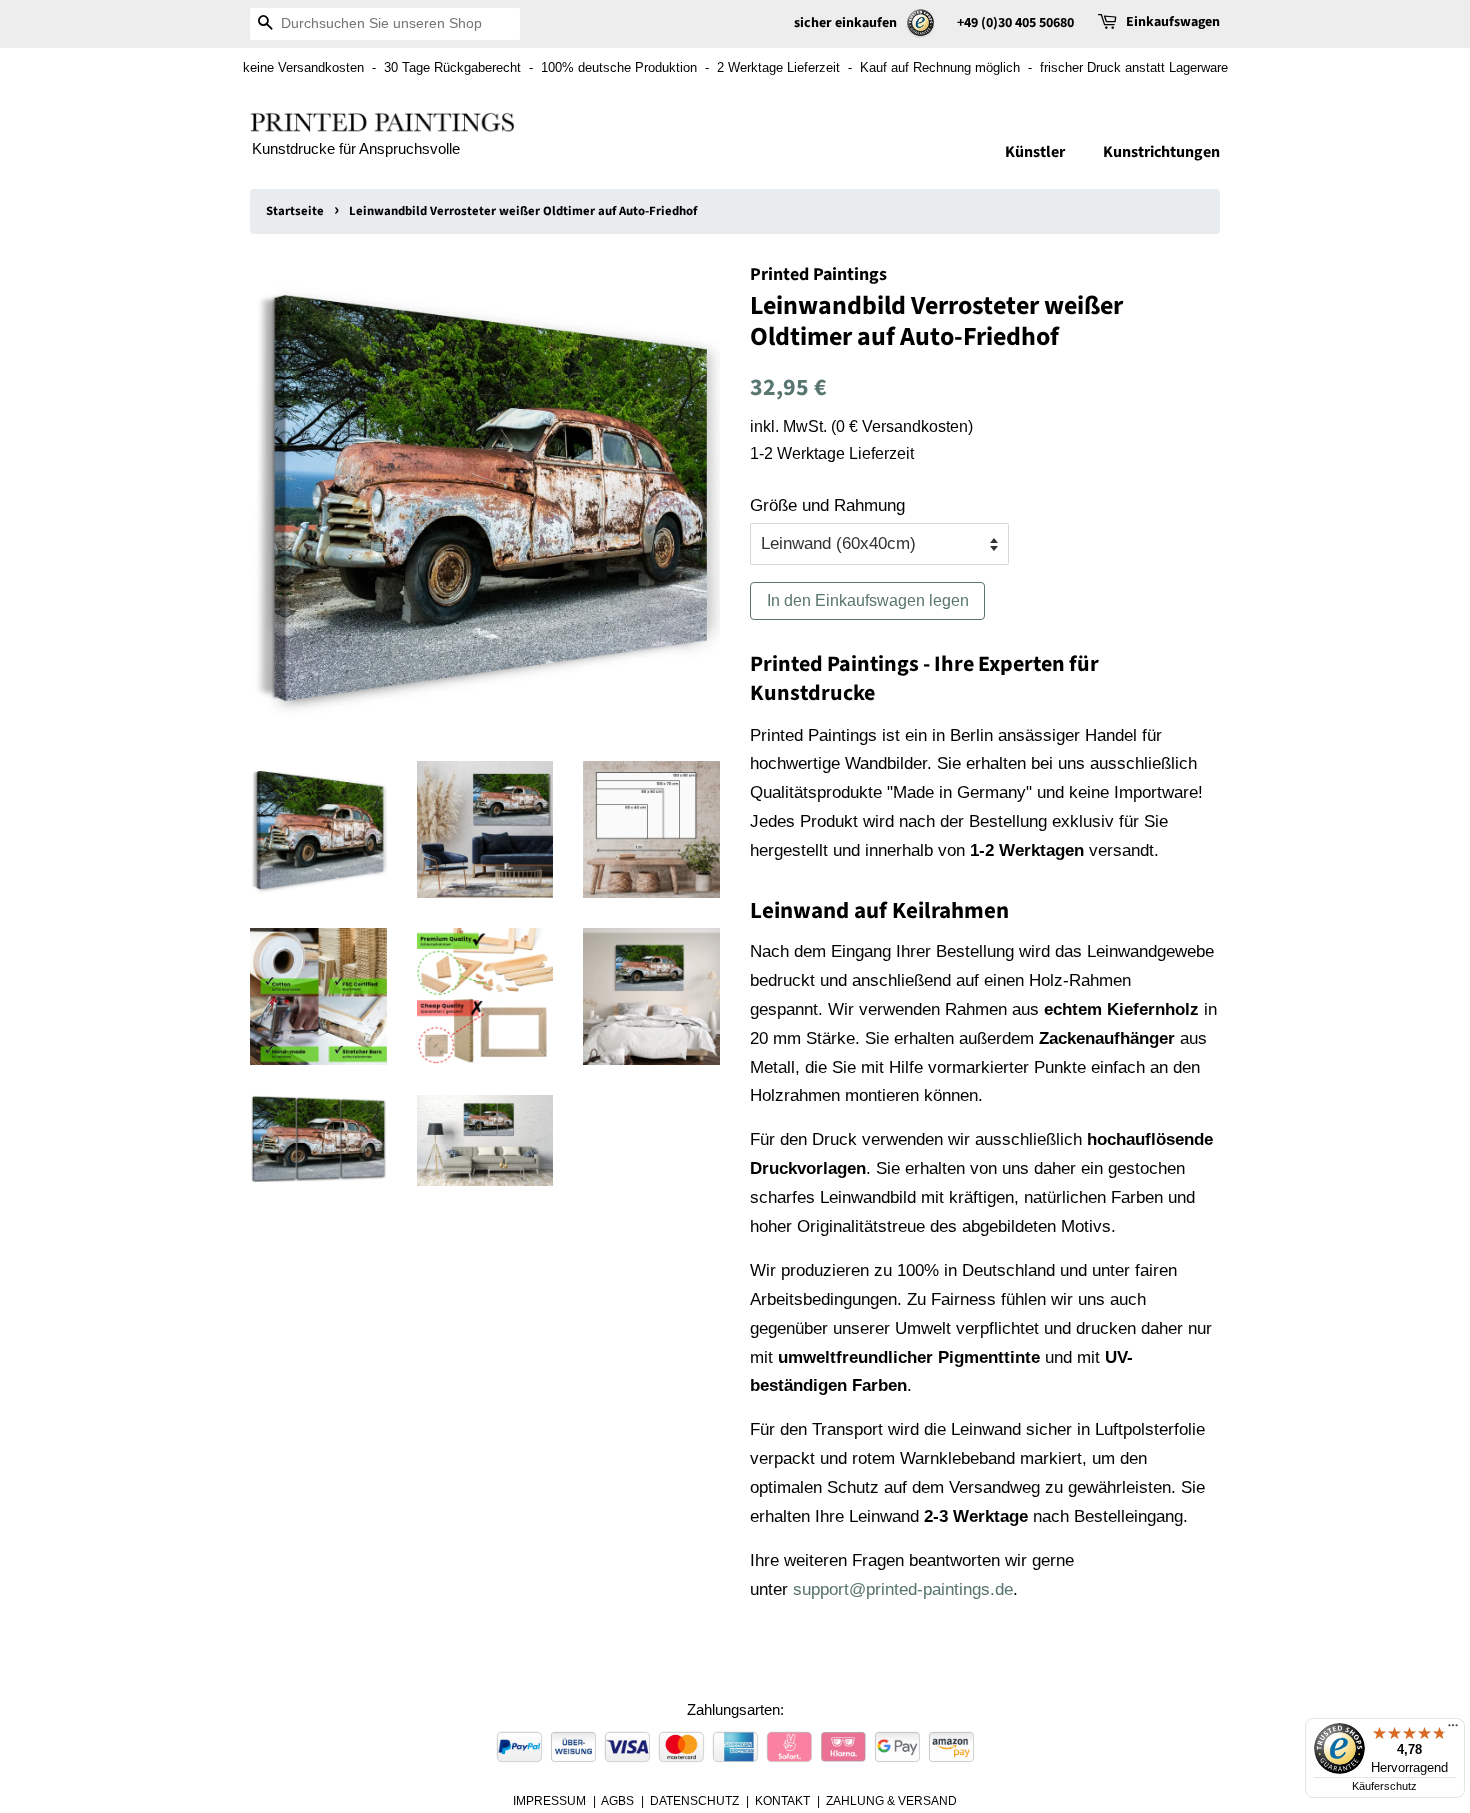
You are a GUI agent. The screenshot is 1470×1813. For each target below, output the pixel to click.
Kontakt (782, 1801)
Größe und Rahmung (827, 505)
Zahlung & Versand (891, 1801)
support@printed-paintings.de (903, 1589)
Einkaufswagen (1173, 22)
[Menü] (1453, 1730)
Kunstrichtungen (1161, 152)
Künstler (1035, 152)
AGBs (617, 1801)
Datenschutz (694, 1801)
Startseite (295, 211)
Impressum (549, 1801)
